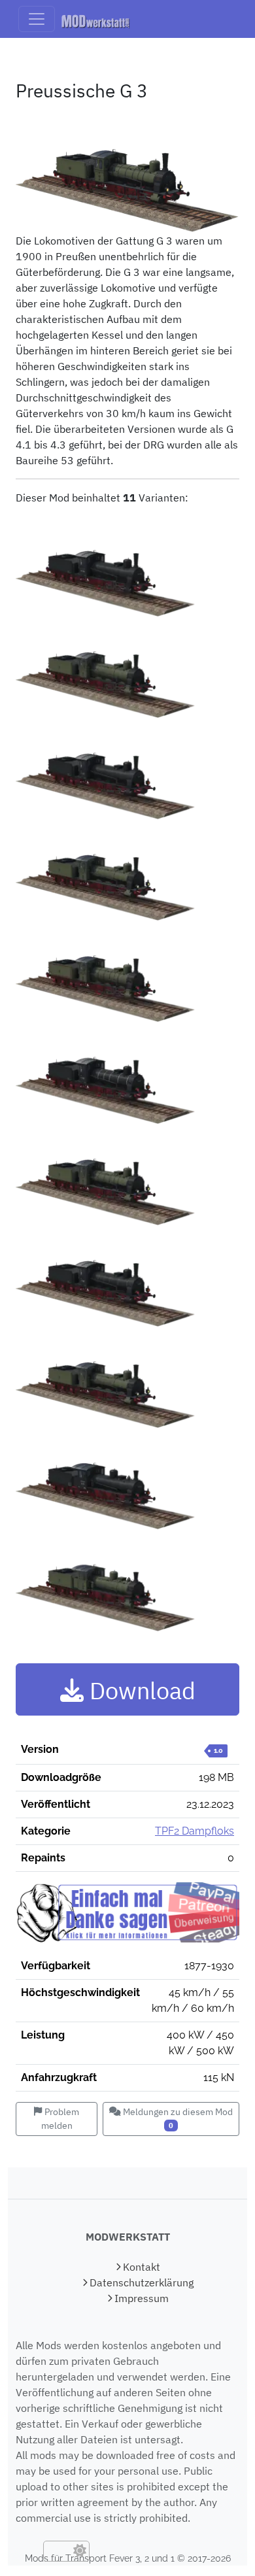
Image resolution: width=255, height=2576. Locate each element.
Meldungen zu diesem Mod (177, 2118)
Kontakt (140, 2267)
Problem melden (60, 2119)
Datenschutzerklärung (140, 2282)
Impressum (140, 2298)
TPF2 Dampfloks (195, 1831)
